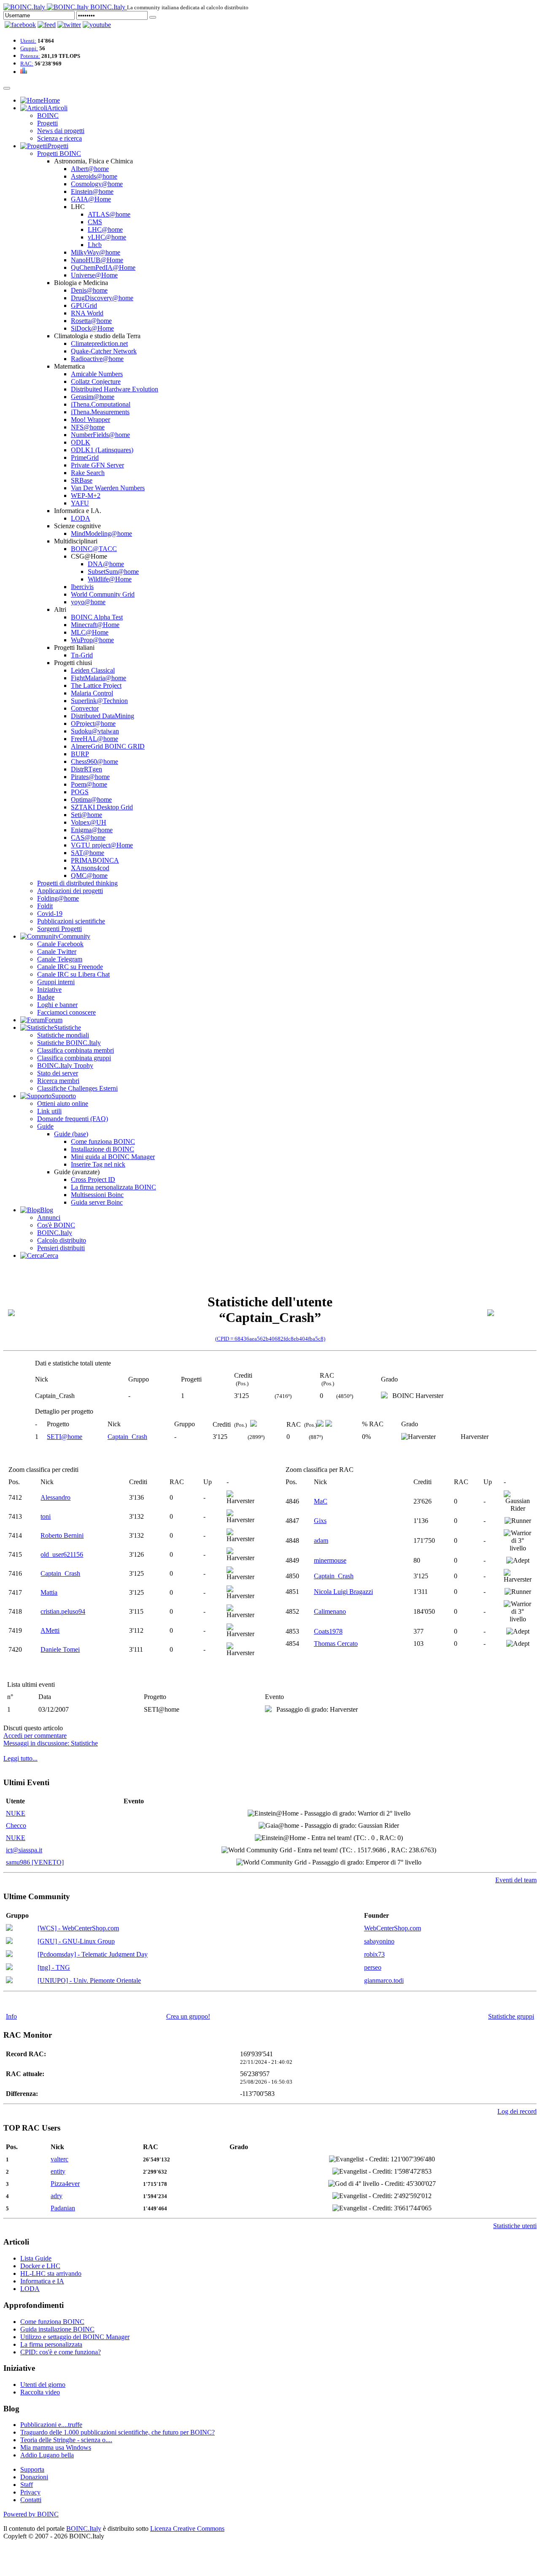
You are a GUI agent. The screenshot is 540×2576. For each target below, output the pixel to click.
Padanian (63, 2208)
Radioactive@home (97, 359)
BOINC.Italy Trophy (65, 1065)
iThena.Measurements (100, 412)
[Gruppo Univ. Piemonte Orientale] (9, 1981)
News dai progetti (61, 131)
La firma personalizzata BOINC (113, 1187)
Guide (45, 1126)
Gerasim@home (93, 397)
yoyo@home (88, 602)
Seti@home (86, 815)
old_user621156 (62, 1554)
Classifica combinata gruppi (74, 1058)
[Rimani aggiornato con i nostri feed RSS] (97, 25)
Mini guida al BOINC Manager (113, 1157)
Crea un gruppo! (188, 2016)
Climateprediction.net (99, 343)
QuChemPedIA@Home (103, 267)
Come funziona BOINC (103, 1141)
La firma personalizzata (51, 2344)
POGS (80, 792)
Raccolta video (40, 2392)
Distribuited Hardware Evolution (115, 389)
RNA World (87, 313)
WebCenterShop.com (393, 1928)
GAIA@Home (91, 199)
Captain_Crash (127, 1437)
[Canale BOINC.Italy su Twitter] (69, 25)
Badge (46, 997)
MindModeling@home (101, 533)
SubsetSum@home (113, 571)
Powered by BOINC (31, 2514)
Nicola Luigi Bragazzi (343, 1592)
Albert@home (90, 169)
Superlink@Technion (99, 701)
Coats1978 (328, 1631)
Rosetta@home (91, 321)
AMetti (50, 1630)
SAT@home (88, 853)
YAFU (80, 503)
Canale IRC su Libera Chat (73, 974)
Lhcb (95, 245)
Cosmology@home (97, 184)
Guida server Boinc (97, 1202)
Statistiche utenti (515, 2226)
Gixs (320, 1521)
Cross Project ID (93, 1179)
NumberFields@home (100, 435)
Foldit (45, 906)
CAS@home (88, 837)
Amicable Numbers (97, 374)
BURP (80, 754)
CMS (95, 222)
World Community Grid (103, 594)
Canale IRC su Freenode (70, 967)
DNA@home (106, 564)
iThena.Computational (101, 404)
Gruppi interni (56, 982)
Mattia (49, 1592)
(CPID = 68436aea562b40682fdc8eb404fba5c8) (270, 1339)
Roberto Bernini (62, 1535)
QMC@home (89, 875)
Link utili (49, 1111)
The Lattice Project (96, 685)
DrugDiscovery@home (102, 298)
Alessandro (55, 1497)
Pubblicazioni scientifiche (71, 921)
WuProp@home (92, 640)
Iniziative (49, 989)
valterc (59, 2159)
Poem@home (89, 784)
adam (321, 1540)
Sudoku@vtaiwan (95, 731)
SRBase (82, 480)
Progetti (47, 123)
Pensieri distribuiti (61, 1248)
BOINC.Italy (55, 1233)
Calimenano (330, 1611)
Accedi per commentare (35, 1736)
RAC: (27, 64)
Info (11, 2016)
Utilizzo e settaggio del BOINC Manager (75, 2337)
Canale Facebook (60, 944)
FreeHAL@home (94, 739)
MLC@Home (90, 632)
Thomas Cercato (336, 1644)
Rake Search (88, 473)
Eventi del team (516, 1880)
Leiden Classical (93, 670)
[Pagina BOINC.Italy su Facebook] (20, 25)
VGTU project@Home (102, 845)
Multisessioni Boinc (97, 1195)
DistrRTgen (86, 769)
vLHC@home (107, 237)
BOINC (48, 115)
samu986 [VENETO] (35, 1862)
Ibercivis (82, 587)
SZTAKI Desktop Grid (102, 807)
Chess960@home (94, 761)
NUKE (16, 1813)
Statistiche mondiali (63, 1035)
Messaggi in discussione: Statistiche (51, 1743)
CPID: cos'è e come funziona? (61, 2352)
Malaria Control (92, 693)
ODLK (81, 442)
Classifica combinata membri (76, 1050)
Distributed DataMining (103, 716)
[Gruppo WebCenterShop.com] (9, 1929)
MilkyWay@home (96, 252)
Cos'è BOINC (56, 1225)
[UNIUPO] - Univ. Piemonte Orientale (89, 1980)
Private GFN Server (97, 465)
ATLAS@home (109, 214)
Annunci (49, 1217)
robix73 (374, 1954)
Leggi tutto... (20, 1758)
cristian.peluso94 (63, 1611)
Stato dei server (58, 1073)
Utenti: (28, 41)
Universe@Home (94, 275)
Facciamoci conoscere (66, 1012)
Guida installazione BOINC (57, 2329)
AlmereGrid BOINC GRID (108, 746)
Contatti (31, 2500)
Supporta (32, 2469)
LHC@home (105, 229)
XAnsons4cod (90, 868)
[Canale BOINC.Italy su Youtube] (47, 25)
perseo (373, 1967)
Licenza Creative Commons (187, 2528)
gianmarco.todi (384, 1980)
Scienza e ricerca (59, 138)
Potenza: (30, 56)
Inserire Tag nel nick (98, 1164)
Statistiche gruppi (511, 2016)
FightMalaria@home (99, 678)
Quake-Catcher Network (104, 351)
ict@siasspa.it (24, 1850)
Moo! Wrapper (90, 419)
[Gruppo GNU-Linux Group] (9, 1942)
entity (58, 2171)
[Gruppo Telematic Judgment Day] (9, 1955)
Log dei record (517, 2111)
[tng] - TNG (54, 1967)
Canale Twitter (57, 951)
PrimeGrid (85, 457)
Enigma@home (92, 830)
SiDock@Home (92, 328)
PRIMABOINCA (95, 860)
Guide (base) (71, 1134)
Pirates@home (90, 777)
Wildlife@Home (110, 579)
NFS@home (88, 427)
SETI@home (65, 1437)
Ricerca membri (58, 1081)
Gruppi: (29, 48)
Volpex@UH (89, 822)
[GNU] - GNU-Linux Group (76, 1941)
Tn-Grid (82, 655)
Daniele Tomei (60, 1649)
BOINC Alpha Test (97, 617)
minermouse (330, 1560)
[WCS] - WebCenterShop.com (78, 1928)
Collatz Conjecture (96, 381)
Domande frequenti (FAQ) (73, 1119)
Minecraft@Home (95, 625)
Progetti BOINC (59, 153)
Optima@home (91, 799)
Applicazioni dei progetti (70, 891)
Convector (85, 708)
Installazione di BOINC (103, 1149)
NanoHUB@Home (97, 260)
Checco (16, 1825)
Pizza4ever (65, 2184)
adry (57, 2196)
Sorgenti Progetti (59, 929)
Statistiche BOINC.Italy (69, 1043)
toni (46, 1516)
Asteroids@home (94, 176)
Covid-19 (50, 913)
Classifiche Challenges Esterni (77, 1088)
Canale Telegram (60, 959)
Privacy (30, 2492)
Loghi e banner (57, 1005)
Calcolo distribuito (62, 1240)
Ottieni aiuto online (63, 1103)
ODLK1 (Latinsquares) (102, 450)
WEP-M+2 (86, 495)
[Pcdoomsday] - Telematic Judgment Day (93, 1954)
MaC (321, 1501)
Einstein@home (92, 191)
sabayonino (379, 1941)
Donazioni (34, 2477)
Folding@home (58, 898)
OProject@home (93, 723)
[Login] (153, 17)
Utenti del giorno (43, 2385)
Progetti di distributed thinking (77, 883)
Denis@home (89, 290)
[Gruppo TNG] (9, 1968)
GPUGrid (84, 305)
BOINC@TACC (94, 549)
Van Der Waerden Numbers (108, 488)
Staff (27, 2485)
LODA (81, 518)
